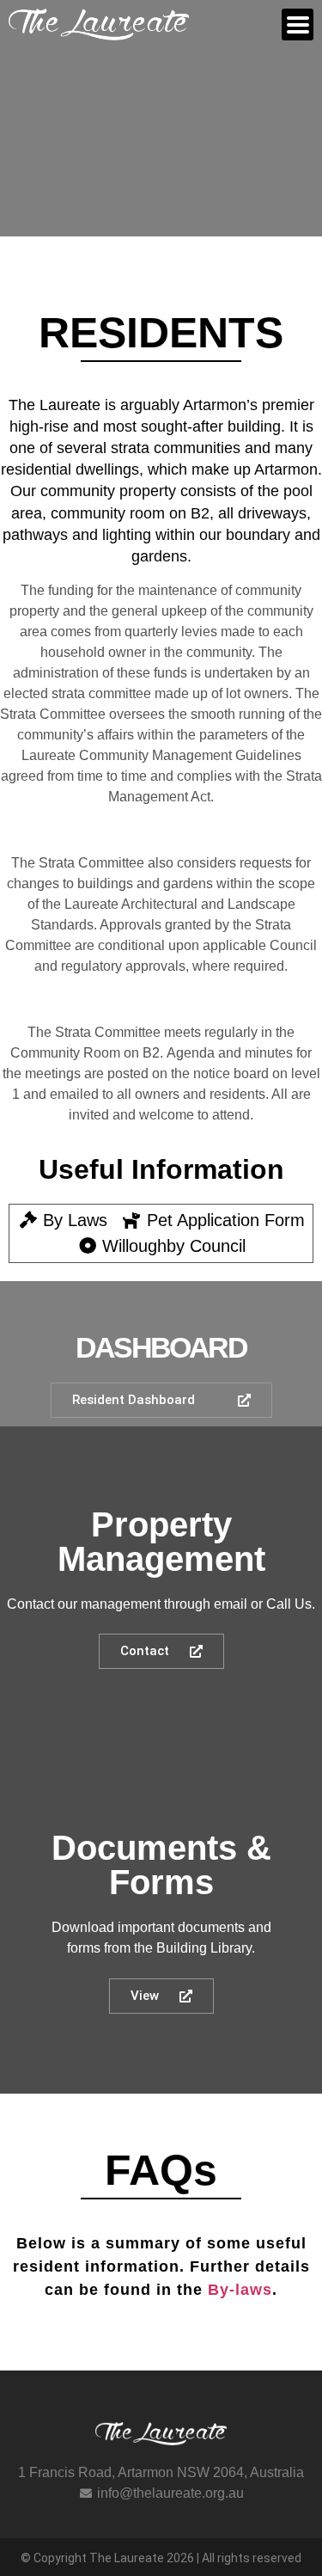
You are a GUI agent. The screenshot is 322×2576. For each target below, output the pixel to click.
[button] (298, 25)
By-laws (240, 2290)
